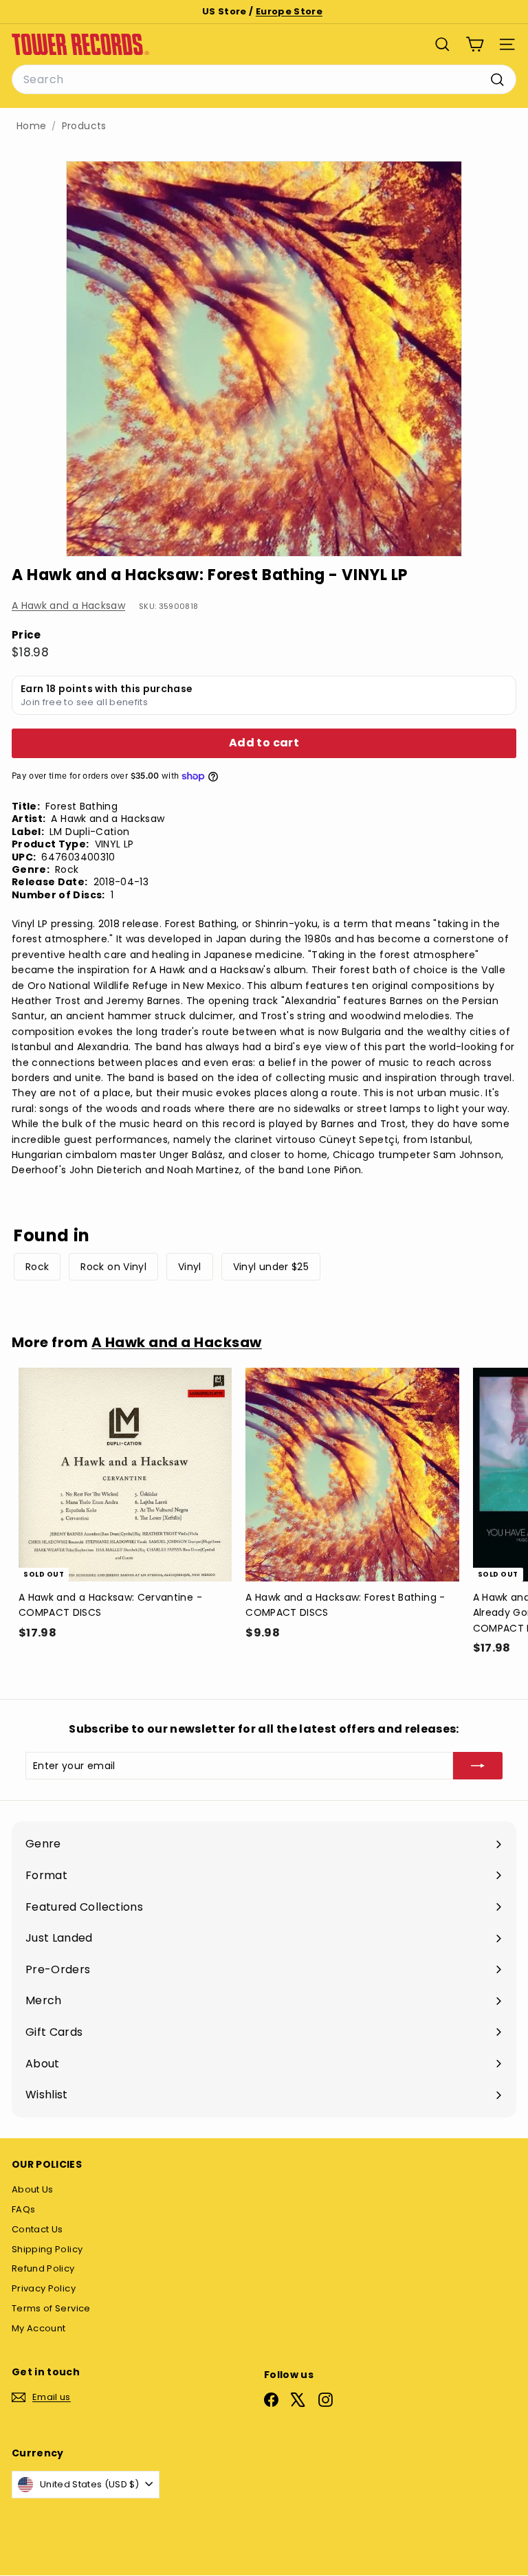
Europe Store (289, 11)
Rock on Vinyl (113, 1267)
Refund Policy (43, 2268)
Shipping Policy (47, 2249)
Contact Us (37, 2229)
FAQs (23, 2209)
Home (31, 126)
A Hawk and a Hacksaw (68, 606)
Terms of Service (51, 2308)
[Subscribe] (478, 1766)
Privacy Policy (44, 2288)
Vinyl (190, 1267)
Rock (37, 1267)
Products (84, 126)
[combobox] (264, 80)
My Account (39, 2328)
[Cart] (475, 44)
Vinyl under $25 (271, 1267)
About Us (33, 2189)
